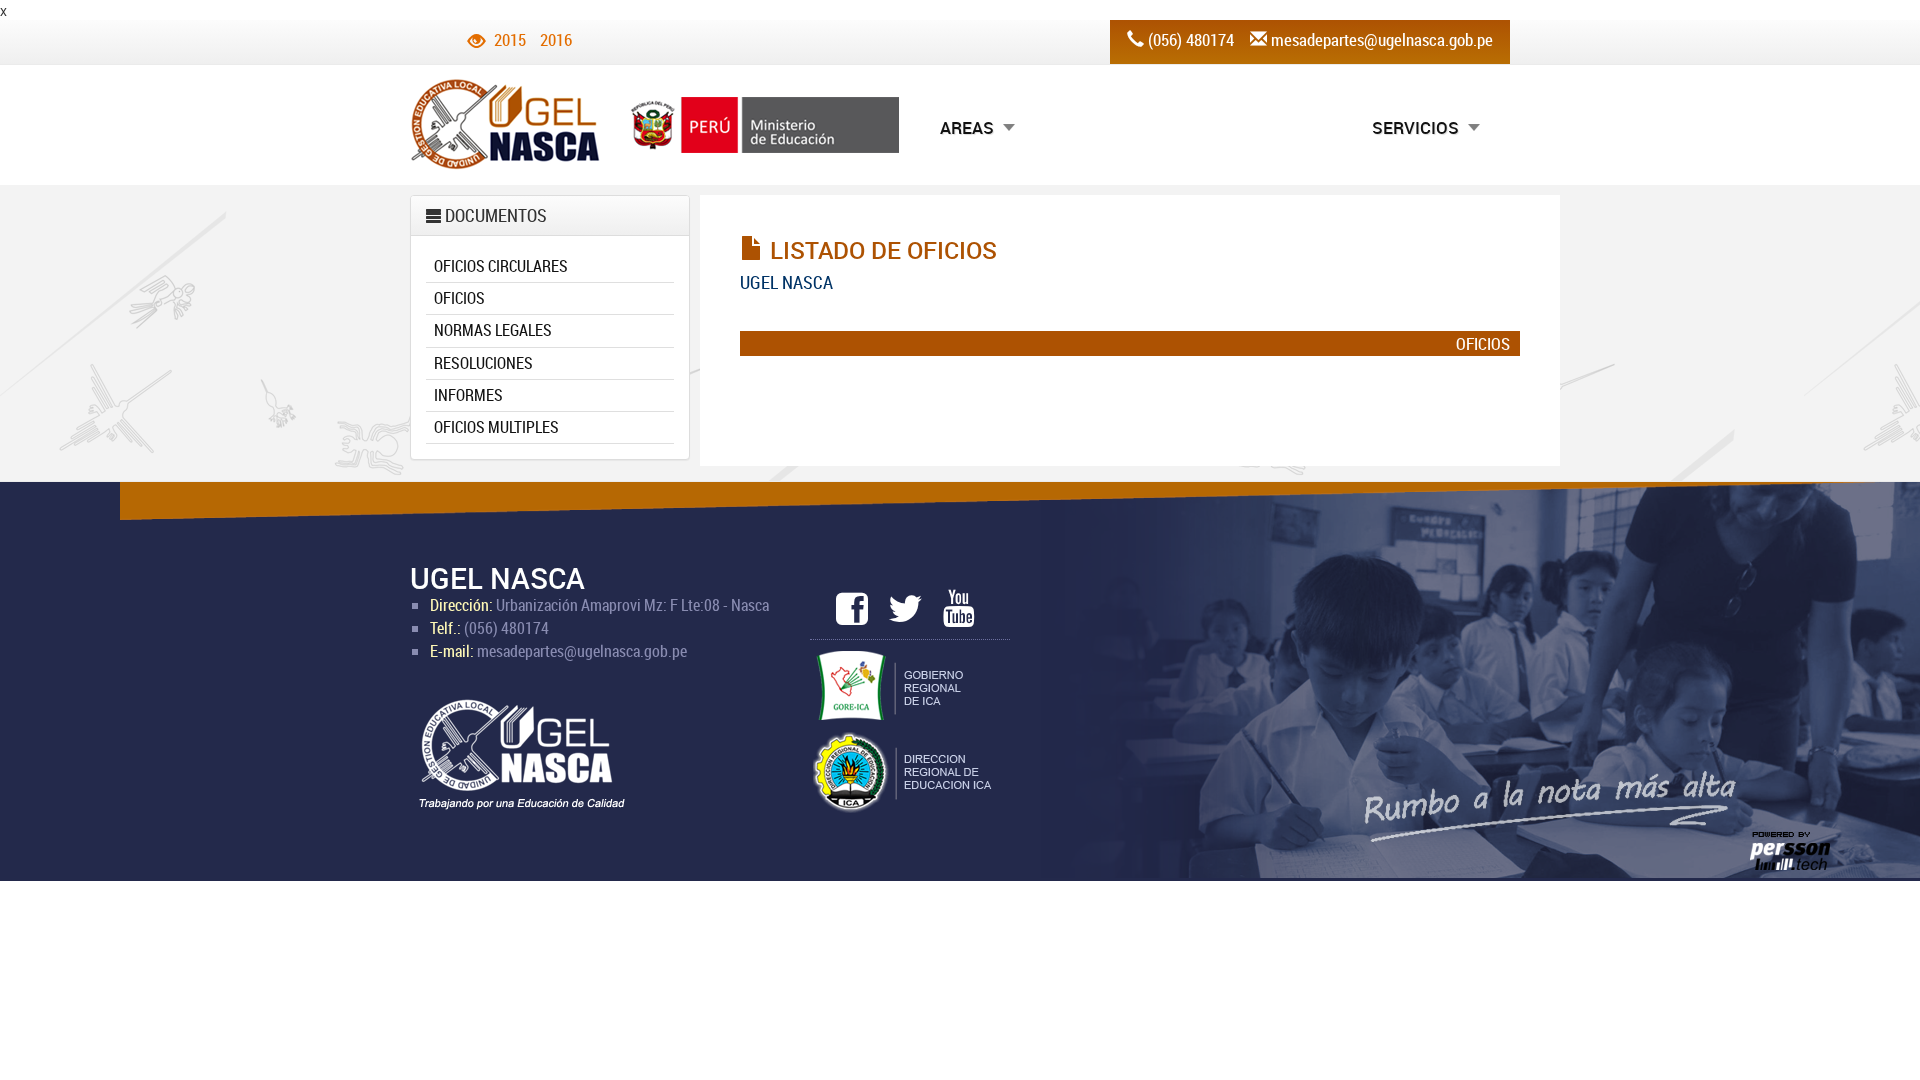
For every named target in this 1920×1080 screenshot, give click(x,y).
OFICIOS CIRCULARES (501, 266)
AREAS (967, 127)
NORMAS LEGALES (493, 330)
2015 (510, 39)
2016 (556, 39)
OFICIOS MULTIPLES (496, 427)
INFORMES (468, 395)
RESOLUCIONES (483, 363)
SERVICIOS (1415, 127)
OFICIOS (459, 298)
